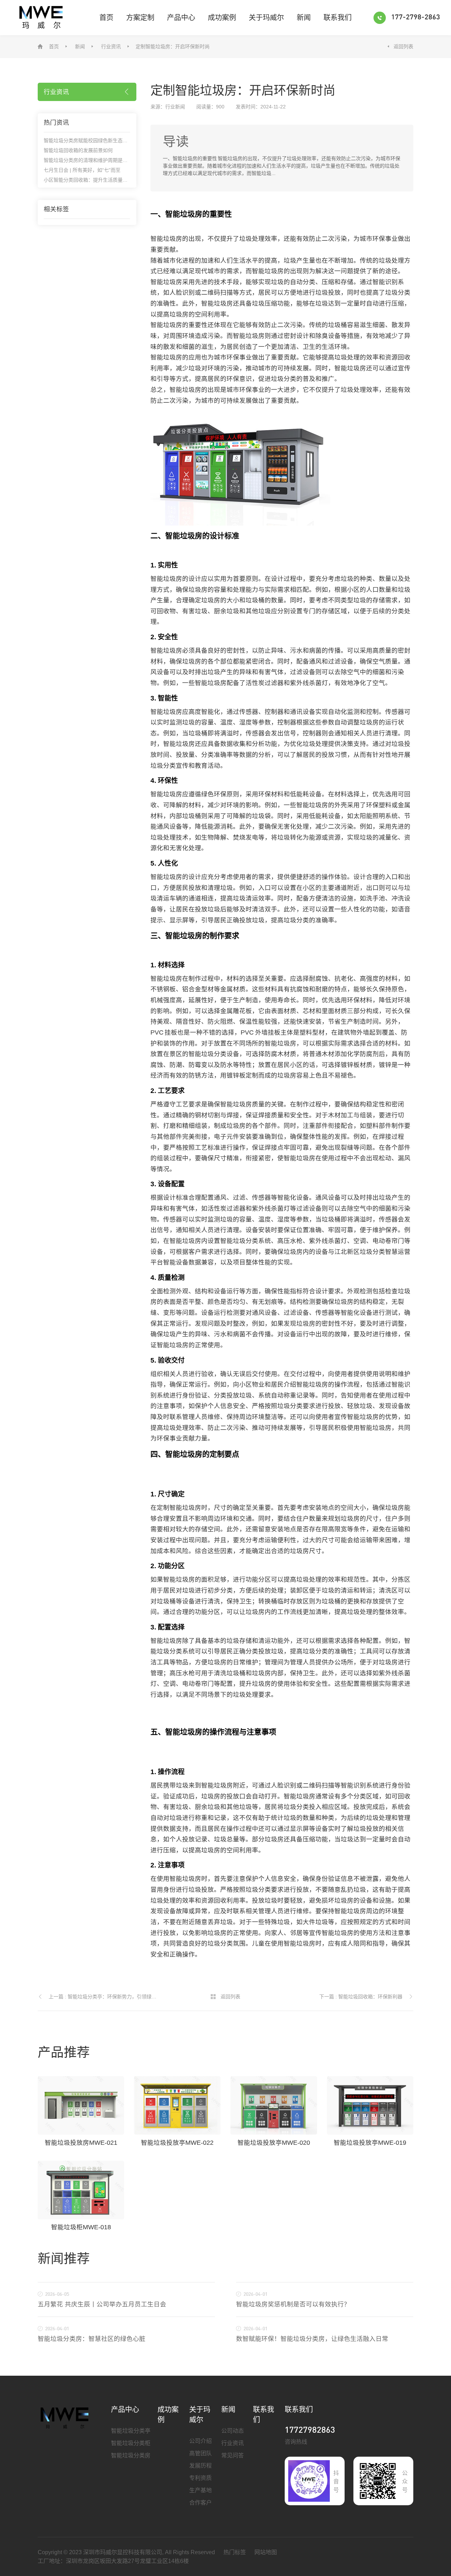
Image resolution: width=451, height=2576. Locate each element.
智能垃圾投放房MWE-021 (81, 2143)
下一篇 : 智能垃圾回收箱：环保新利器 (361, 1997)
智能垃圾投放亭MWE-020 (274, 2143)
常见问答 (233, 2455)
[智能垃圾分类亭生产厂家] (65, 2418)
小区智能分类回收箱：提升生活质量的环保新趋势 (98, 180)
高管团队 (200, 2453)
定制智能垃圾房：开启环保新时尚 (173, 46)
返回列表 (403, 46)
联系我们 (338, 18)
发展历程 (200, 2466)
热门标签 (235, 2552)
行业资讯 (111, 46)
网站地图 (266, 2552)
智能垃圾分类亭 (131, 2431)
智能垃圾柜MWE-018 (81, 2227)
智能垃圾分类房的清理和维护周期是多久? (89, 160)
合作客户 (200, 2503)
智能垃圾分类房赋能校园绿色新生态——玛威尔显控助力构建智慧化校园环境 (128, 140)
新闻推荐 (64, 2259)
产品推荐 (64, 2052)
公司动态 (233, 2431)
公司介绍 (200, 2441)
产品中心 (181, 18)
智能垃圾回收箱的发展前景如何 (78, 150)
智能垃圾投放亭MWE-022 (177, 2143)
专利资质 (200, 2478)
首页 (106, 18)
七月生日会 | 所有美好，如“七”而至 (82, 170)
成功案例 (222, 18)
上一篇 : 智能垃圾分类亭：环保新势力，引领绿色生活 (105, 1997)
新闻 (304, 18)
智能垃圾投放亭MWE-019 (370, 2143)
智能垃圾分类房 (131, 2455)
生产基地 (200, 2490)
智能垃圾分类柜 (131, 2443)
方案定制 (140, 18)
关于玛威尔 (266, 18)
